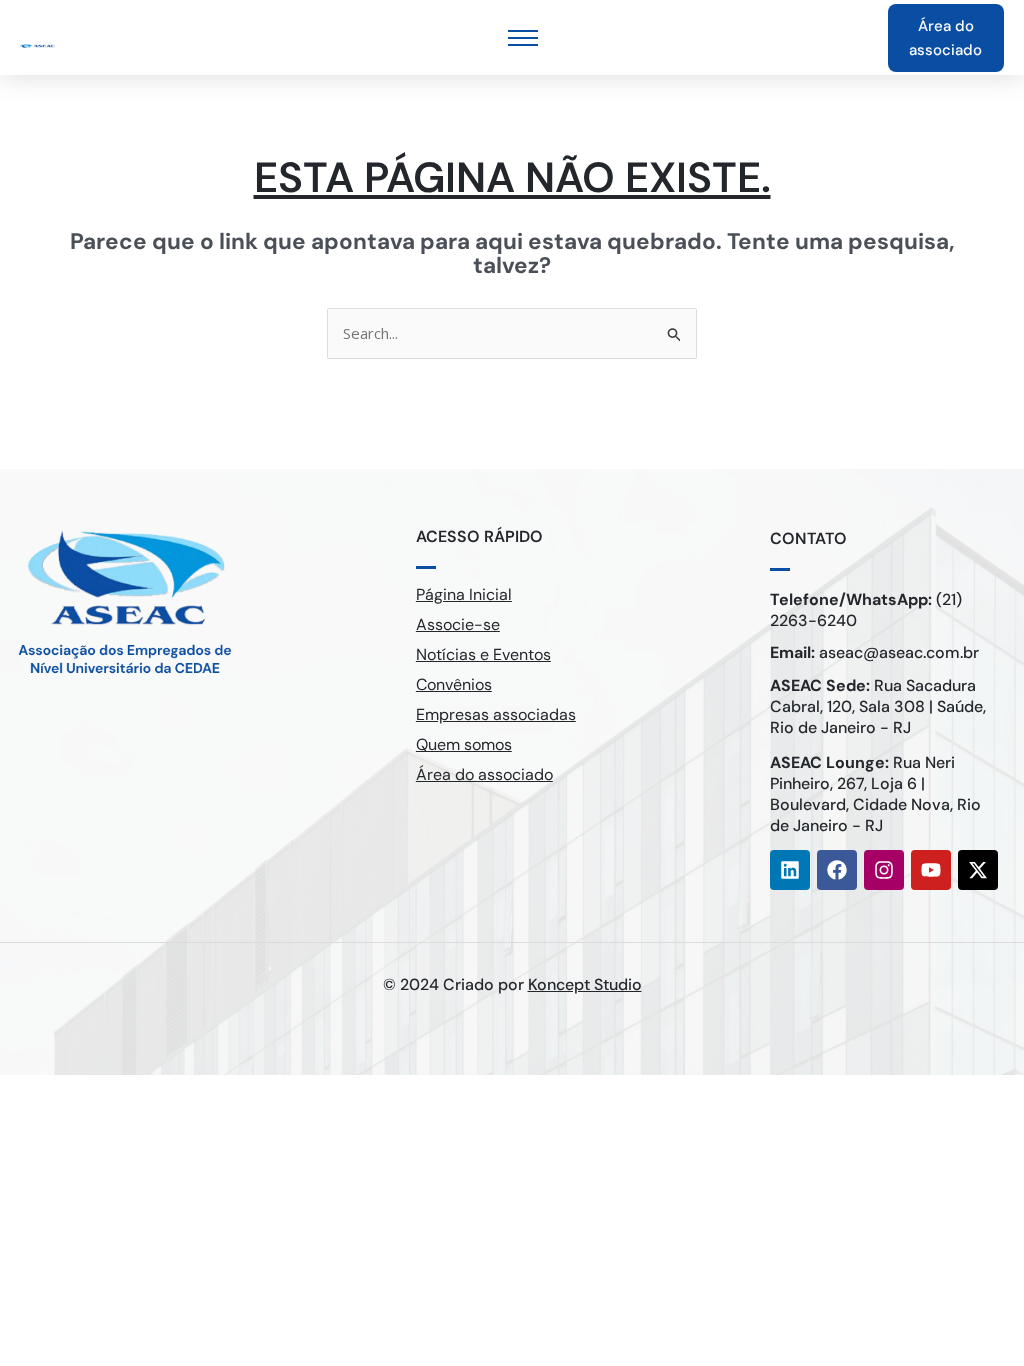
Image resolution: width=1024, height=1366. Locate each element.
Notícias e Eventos (483, 654)
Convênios (454, 684)
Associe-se (458, 624)
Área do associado (484, 774)
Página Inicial (464, 594)
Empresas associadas (496, 714)
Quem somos (464, 744)
